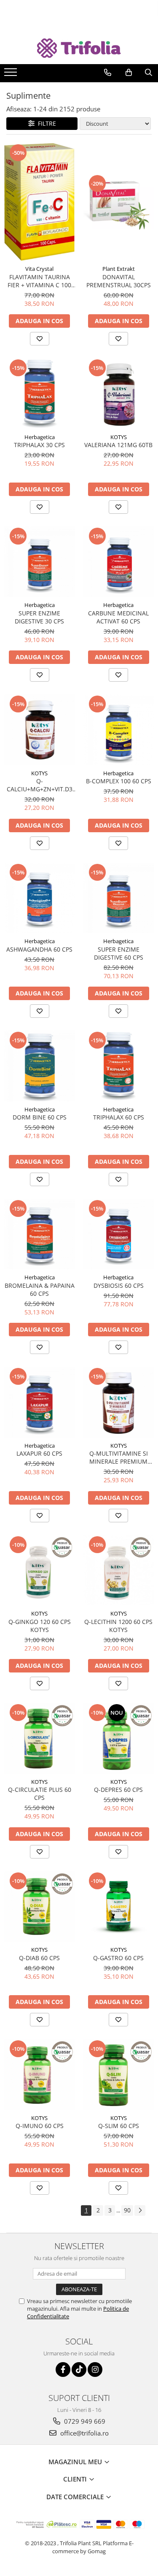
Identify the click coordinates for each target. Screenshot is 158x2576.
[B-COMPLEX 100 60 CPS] (119, 730)
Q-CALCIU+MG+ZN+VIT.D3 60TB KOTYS (40, 785)
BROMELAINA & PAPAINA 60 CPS (40, 1289)
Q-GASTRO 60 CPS (118, 1958)
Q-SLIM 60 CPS (119, 2126)
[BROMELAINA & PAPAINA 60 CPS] (40, 1234)
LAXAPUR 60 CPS (39, 1453)
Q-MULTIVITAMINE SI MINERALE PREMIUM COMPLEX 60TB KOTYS (119, 1457)
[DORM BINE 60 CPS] (40, 1066)
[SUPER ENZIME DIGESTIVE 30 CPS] (40, 562)
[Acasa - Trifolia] (79, 48)
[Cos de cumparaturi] (129, 73)
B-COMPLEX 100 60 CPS (119, 781)
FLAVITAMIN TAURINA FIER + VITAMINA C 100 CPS (39, 281)
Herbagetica (40, 437)
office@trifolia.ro (84, 2433)
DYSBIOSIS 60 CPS (119, 1285)
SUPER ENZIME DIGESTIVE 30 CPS (39, 617)
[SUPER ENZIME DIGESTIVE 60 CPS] (119, 898)
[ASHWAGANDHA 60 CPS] (40, 898)
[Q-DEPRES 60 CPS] (119, 1738)
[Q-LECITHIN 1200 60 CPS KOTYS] (119, 1570)
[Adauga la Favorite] (40, 339)
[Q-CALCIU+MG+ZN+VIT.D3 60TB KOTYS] (40, 730)
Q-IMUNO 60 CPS (40, 2126)
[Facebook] (63, 2370)
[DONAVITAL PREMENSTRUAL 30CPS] (119, 202)
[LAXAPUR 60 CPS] (40, 1402)
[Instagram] (95, 2370)
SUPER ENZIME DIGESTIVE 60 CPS (119, 953)
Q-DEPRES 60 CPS (118, 1790)
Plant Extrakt (119, 269)
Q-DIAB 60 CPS (39, 1958)
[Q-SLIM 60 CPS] (119, 2074)
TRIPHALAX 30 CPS (39, 445)
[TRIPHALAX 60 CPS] (119, 1066)
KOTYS (119, 437)
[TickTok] (79, 2370)
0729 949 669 (84, 2421)
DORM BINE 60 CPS (40, 1117)
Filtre (45, 123)
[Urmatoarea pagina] (140, 2211)
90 (127, 2210)
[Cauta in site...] (149, 73)
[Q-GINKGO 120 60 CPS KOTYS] (40, 1570)
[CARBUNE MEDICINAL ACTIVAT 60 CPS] (119, 562)
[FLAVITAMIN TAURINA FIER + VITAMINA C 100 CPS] (40, 202)
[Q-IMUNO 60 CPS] (40, 2074)
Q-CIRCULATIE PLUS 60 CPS (40, 1794)
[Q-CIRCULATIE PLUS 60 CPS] (40, 1738)
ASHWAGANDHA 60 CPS (39, 949)
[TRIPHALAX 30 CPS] (40, 394)
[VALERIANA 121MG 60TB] (119, 394)
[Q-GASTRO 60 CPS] (119, 1907)
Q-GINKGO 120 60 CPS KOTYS (40, 1626)
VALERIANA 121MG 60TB (118, 445)
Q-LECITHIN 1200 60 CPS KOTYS (118, 1626)
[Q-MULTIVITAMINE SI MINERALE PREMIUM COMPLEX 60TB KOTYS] (119, 1402)
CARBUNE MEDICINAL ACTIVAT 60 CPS (118, 617)
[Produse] (12, 75)
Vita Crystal (39, 269)
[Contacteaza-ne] (108, 73)
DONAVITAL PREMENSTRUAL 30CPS (119, 281)
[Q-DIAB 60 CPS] (40, 1907)
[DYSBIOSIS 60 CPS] (119, 1234)
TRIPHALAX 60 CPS (119, 1117)
